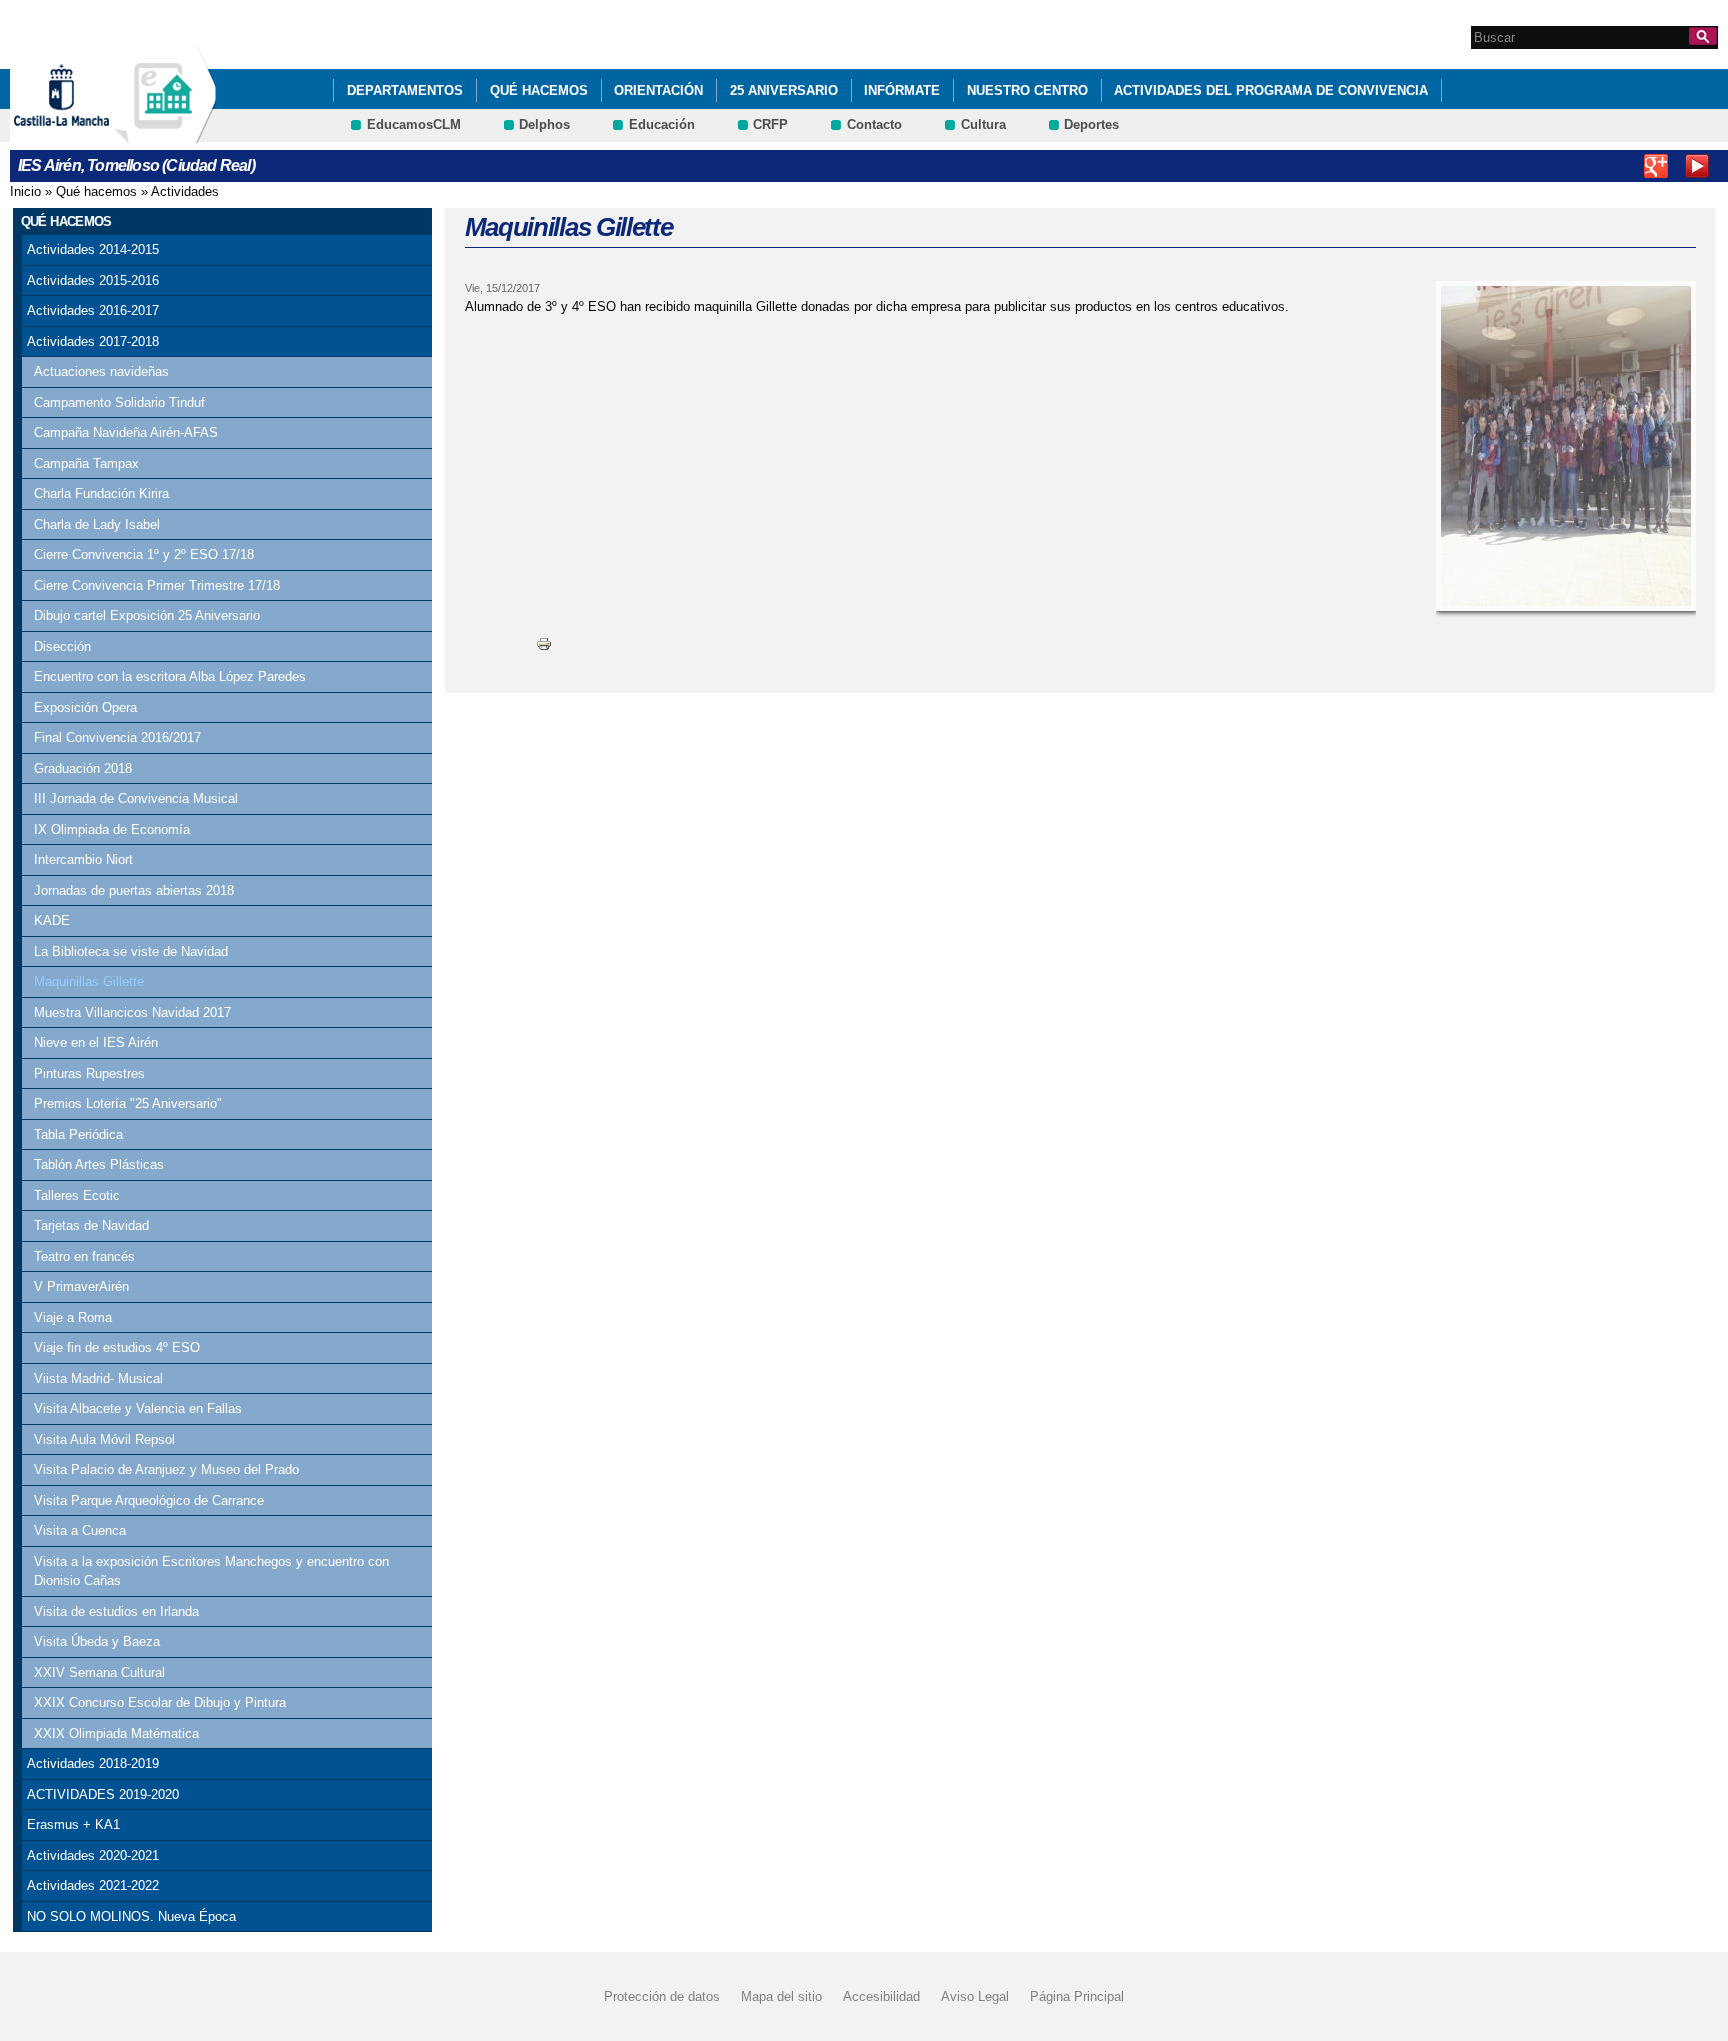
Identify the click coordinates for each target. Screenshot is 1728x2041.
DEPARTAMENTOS (405, 90)
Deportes (1091, 124)
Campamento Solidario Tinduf (119, 402)
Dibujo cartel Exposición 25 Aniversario (147, 615)
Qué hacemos (539, 90)
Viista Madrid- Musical (98, 1378)
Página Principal (1077, 1996)
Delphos (544, 124)
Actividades (185, 191)
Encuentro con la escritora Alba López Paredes (170, 676)
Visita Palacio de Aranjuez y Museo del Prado (166, 1469)
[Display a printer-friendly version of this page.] (544, 643)
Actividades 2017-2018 (93, 341)
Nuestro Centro (1027, 90)
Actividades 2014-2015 (93, 249)
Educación (662, 124)
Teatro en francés (84, 1256)
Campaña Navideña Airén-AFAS (126, 432)
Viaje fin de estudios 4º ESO (117, 1347)
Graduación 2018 (83, 768)
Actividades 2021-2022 (93, 1885)
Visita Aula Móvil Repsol (104, 1439)
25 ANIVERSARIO (784, 90)
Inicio (25, 191)
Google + (1656, 166)
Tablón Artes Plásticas (99, 1164)
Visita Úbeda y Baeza (97, 1641)
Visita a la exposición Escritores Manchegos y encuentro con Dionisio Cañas (211, 1571)
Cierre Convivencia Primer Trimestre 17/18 (157, 585)
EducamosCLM (414, 124)
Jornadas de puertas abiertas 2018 (134, 890)
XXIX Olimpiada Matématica (116, 1733)
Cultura (983, 124)
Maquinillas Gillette (89, 981)
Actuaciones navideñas (101, 371)
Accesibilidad (881, 1996)
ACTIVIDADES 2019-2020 (103, 1794)
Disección (62, 646)
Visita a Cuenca (80, 1530)
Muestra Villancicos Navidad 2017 (132, 1012)
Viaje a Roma (73, 1317)
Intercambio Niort (83, 859)
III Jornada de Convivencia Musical (136, 798)
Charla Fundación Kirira (101, 493)
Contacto (874, 124)
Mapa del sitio (781, 1996)
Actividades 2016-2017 (93, 310)
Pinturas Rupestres (89, 1073)
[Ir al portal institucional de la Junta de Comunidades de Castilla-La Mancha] (86, 133)
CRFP (770, 124)
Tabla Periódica (78, 1134)
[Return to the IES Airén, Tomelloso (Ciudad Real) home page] (165, 133)
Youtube (1697, 166)
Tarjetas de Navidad (91, 1225)
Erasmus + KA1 (73, 1824)
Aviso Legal (975, 1996)
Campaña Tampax (86, 463)
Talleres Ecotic (77, 1195)
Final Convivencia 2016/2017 (117, 737)
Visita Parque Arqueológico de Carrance (149, 1500)
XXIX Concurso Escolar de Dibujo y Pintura (160, 1702)
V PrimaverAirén (81, 1286)
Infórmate (902, 90)
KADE (52, 920)
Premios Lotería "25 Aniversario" (128, 1103)
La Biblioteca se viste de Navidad (131, 951)
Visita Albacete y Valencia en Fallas (138, 1408)
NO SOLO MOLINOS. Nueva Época (131, 1916)
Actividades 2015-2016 (93, 280)
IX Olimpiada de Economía (112, 829)
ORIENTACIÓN (658, 90)
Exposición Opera (85, 707)
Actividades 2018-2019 (93, 1763)
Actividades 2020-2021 (93, 1855)
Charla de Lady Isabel (97, 524)
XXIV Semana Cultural (99, 1672)
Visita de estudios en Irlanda (116, 1611)
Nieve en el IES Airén (96, 1042)
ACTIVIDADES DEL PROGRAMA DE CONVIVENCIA (1271, 90)
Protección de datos (662, 1996)
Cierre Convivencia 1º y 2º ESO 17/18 (144, 554)
